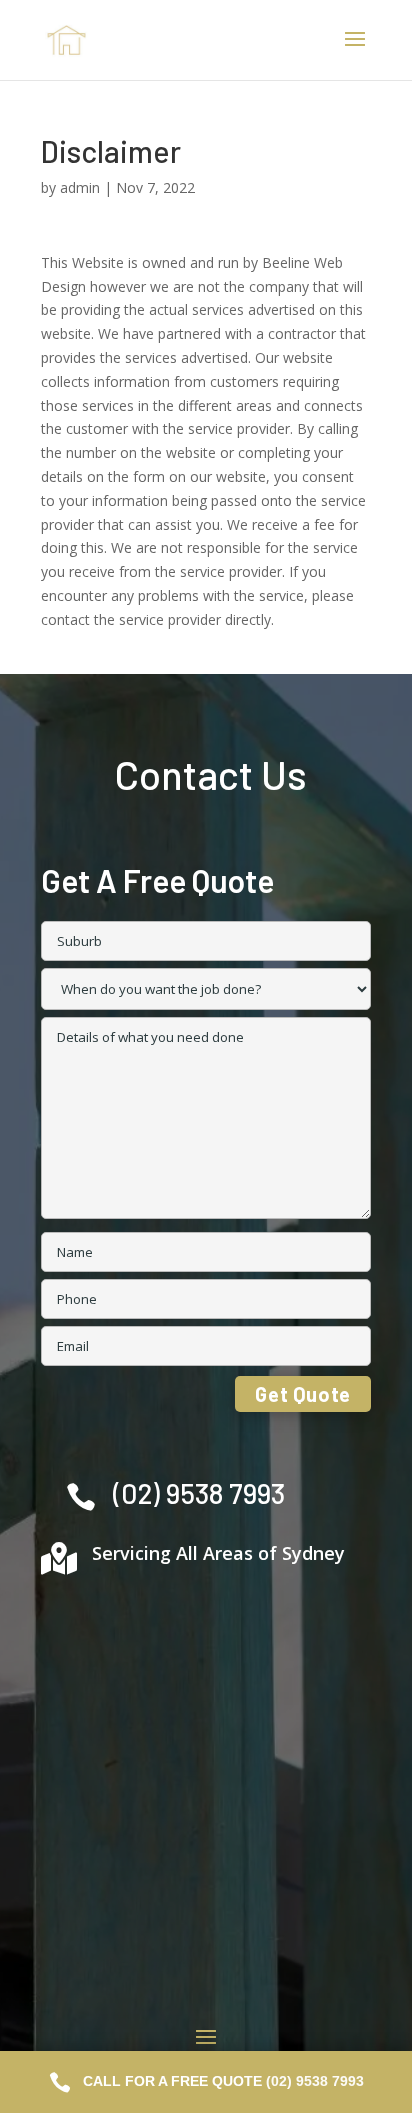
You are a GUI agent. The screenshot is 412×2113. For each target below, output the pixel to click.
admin (80, 187)
